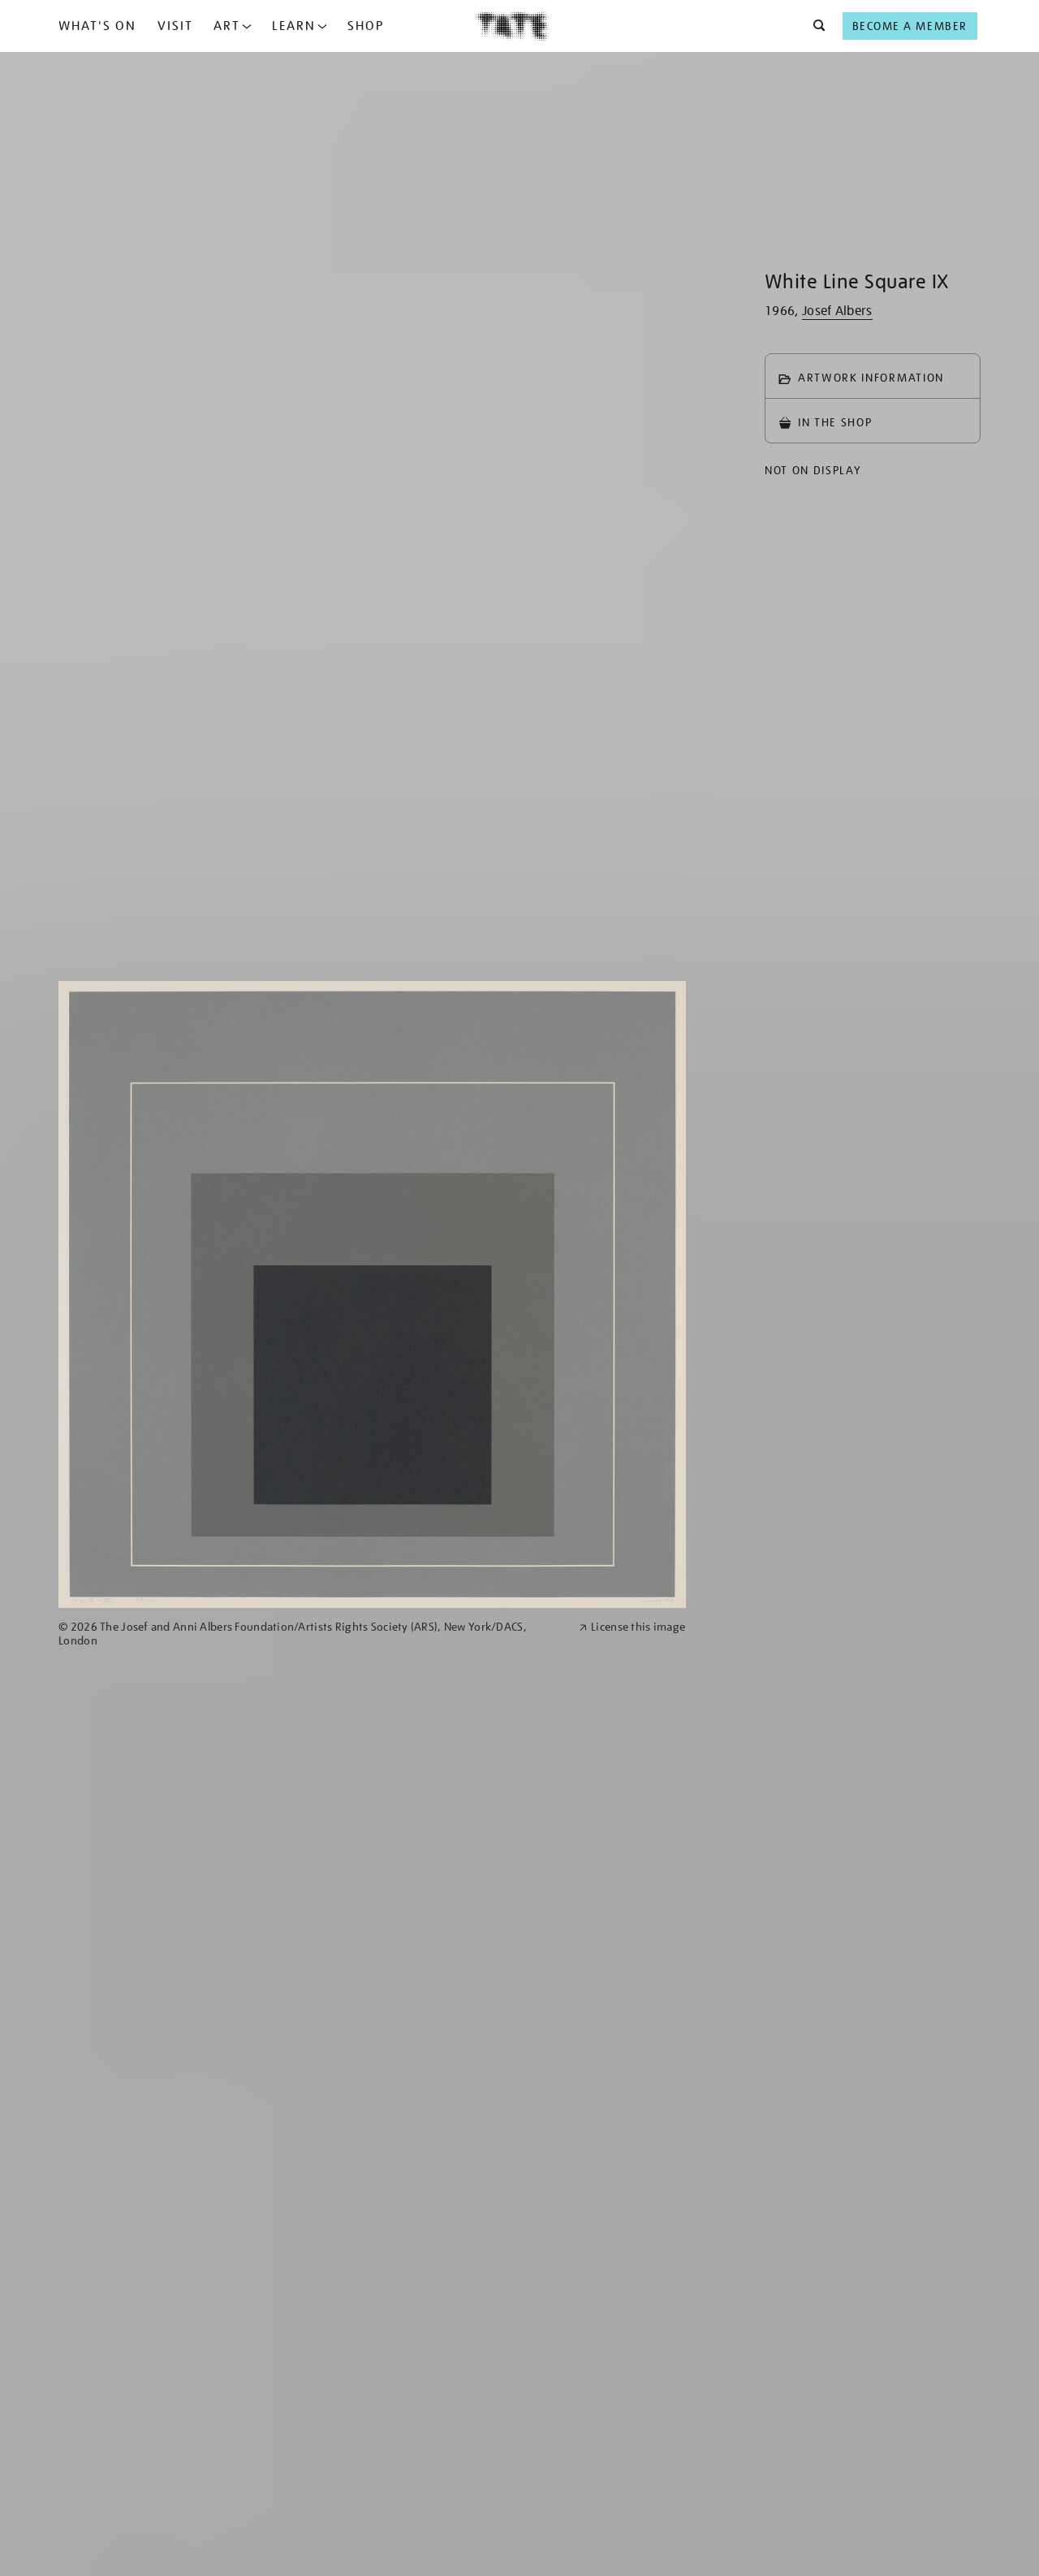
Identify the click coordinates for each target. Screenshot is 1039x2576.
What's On (97, 26)
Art (227, 26)
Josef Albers (837, 311)
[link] (312, 1634)
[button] (815, 26)
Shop (366, 26)
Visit (175, 26)
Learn (294, 26)
